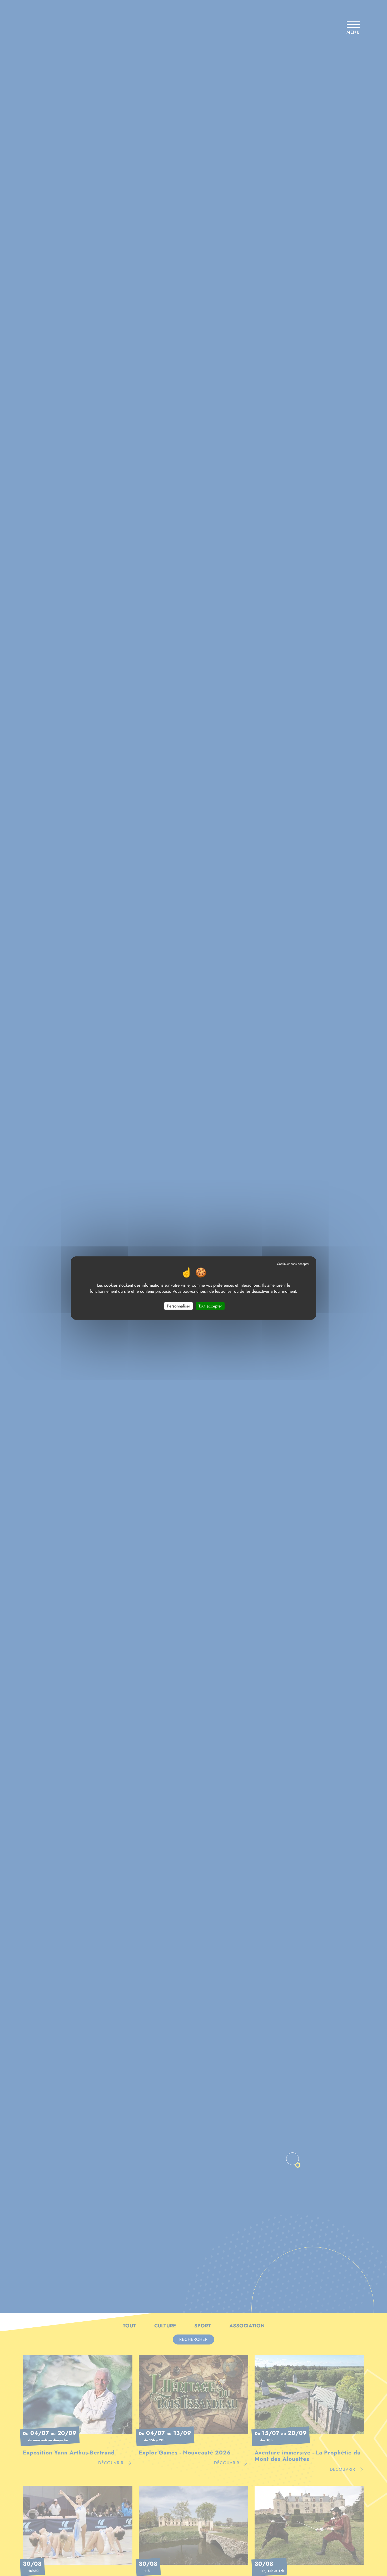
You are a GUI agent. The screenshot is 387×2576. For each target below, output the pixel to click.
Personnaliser (178, 1306)
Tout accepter (210, 1306)
